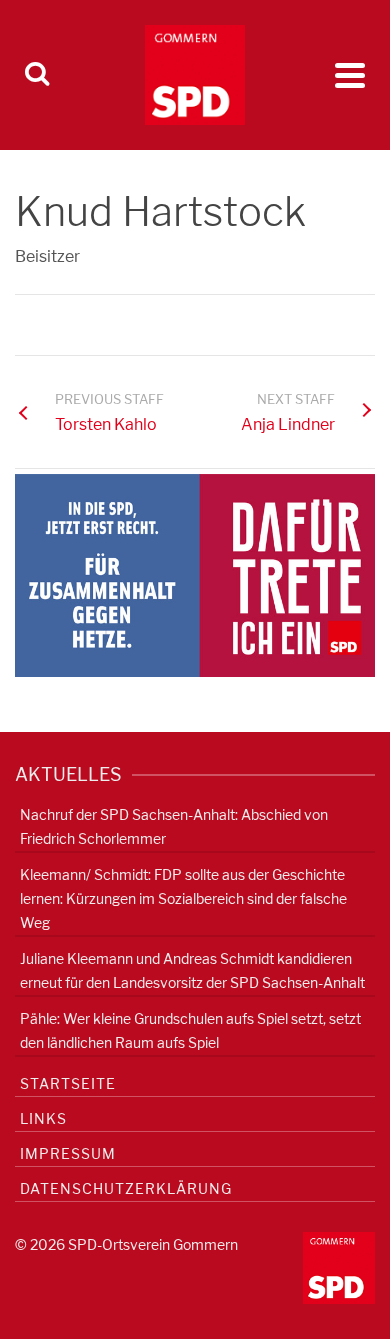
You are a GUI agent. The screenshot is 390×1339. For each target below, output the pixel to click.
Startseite (68, 1083)
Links (43, 1118)
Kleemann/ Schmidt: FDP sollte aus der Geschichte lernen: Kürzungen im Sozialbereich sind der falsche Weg (183, 898)
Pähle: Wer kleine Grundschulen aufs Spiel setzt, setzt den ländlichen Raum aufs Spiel (190, 1030)
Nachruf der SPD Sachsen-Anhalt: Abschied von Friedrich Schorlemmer (174, 826)
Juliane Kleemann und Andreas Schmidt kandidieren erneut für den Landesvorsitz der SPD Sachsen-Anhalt (192, 970)
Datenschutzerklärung (126, 1188)
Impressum (68, 1153)
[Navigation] (350, 75)
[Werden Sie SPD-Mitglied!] (195, 574)
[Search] (37, 75)
